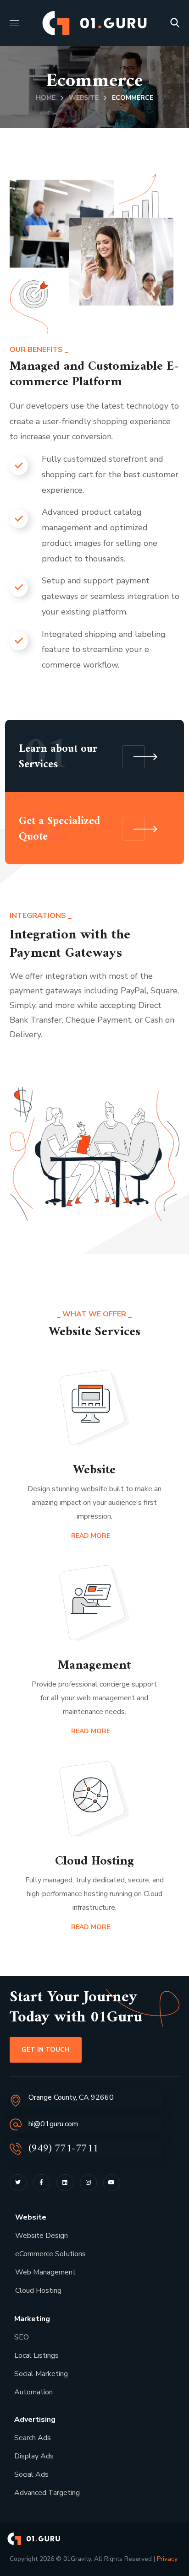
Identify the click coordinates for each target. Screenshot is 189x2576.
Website (84, 98)
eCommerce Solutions (50, 2254)
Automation (33, 2392)
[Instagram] (88, 2183)
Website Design (42, 2236)
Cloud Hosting (38, 2290)
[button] (175, 23)
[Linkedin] (65, 2183)
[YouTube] (112, 2183)
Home (46, 98)
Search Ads (33, 2438)
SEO (22, 2337)
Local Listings (36, 2355)
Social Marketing (41, 2374)
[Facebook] (42, 2183)
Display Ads (34, 2456)
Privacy (167, 2559)
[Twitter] (18, 2183)
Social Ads (31, 2474)
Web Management (45, 2272)
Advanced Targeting (47, 2493)
